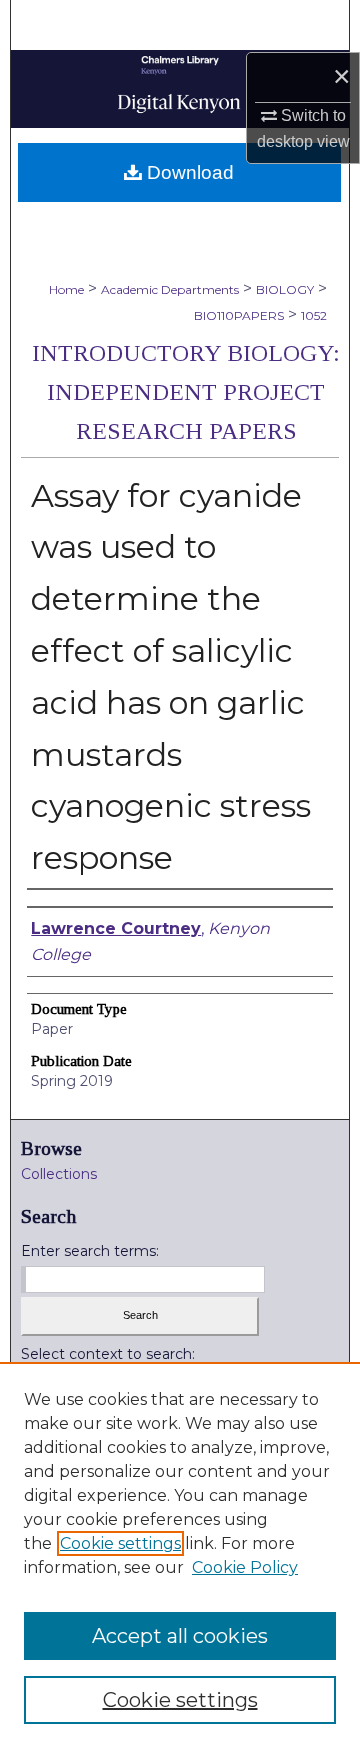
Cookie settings (120, 1543)
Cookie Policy (245, 1567)
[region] (180, 1555)
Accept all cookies (180, 1636)
